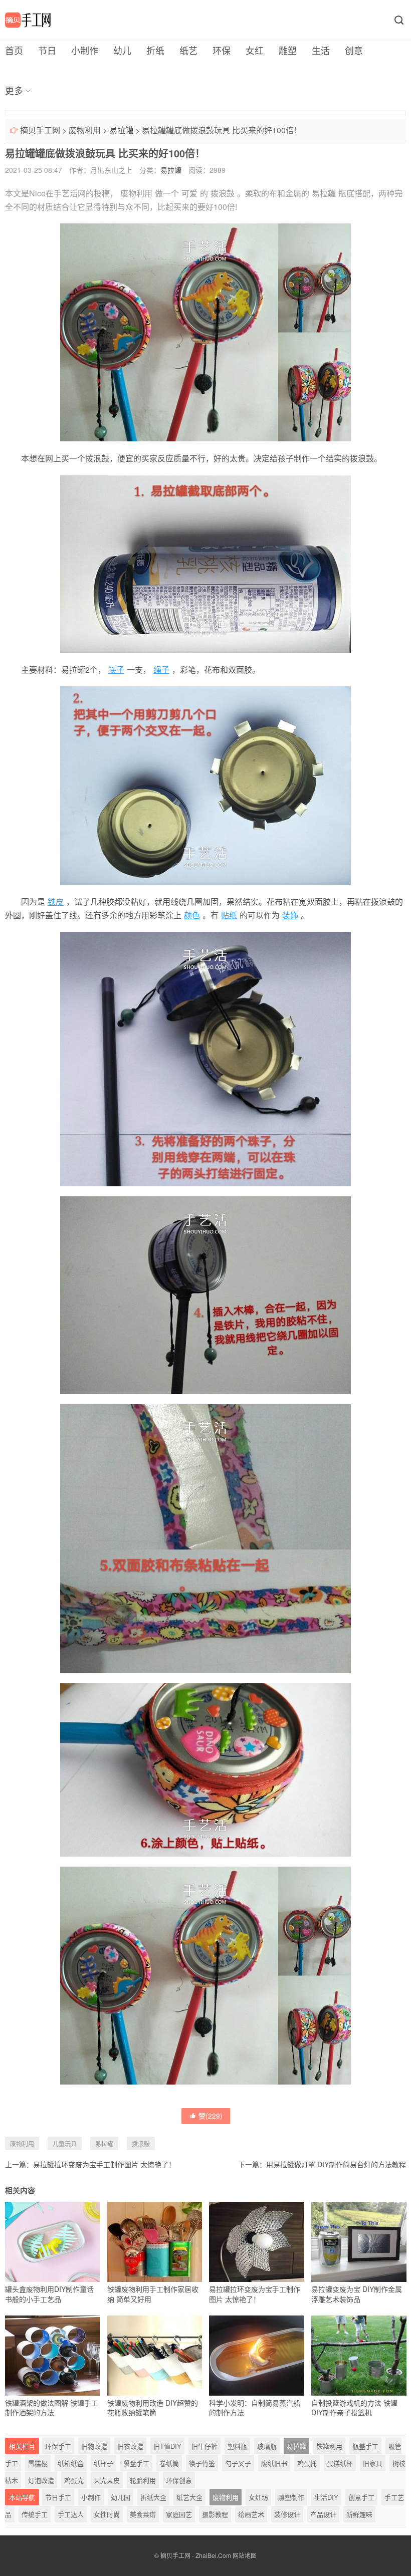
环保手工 (58, 2446)
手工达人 (71, 2514)
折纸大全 (153, 2497)
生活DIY (326, 2497)
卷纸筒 (169, 2463)
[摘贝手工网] (28, 20)
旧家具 (373, 2463)
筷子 (116, 670)
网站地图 (245, 2555)
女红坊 (258, 2497)
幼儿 (122, 50)
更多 (14, 90)
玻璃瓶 (267, 2446)
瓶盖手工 (365, 2446)
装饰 (290, 915)
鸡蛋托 (307, 2463)
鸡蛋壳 (74, 2480)
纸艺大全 (189, 2497)
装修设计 (287, 2514)
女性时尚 (107, 2514)
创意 (354, 50)
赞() (211, 2116)
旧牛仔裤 (204, 2446)
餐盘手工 (136, 2463)
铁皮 (56, 901)
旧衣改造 (130, 2446)
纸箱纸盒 (71, 2463)
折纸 (155, 50)
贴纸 (229, 915)
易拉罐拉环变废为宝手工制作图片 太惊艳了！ (104, 2164)
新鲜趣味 (359, 2514)
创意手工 (361, 2497)
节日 (47, 50)
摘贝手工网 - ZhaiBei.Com (196, 2555)
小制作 (85, 50)
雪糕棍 (38, 2463)
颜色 (192, 915)
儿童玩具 (65, 2143)
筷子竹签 (202, 2463)
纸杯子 (104, 2463)
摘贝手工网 (40, 130)
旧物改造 (94, 2446)
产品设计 (323, 2514)
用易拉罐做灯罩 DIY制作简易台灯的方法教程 (336, 2164)
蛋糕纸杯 (340, 2463)
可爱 (189, 193)
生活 (321, 50)
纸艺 (188, 50)
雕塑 (288, 50)
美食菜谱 (143, 2514)
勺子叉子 (238, 2463)
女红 (255, 50)
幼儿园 (121, 2497)
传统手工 (35, 2514)
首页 (14, 50)
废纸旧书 (274, 2463)
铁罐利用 (329, 2446)
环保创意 (179, 2480)
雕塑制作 (291, 2497)
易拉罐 (121, 130)
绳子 (161, 670)
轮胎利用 (143, 2480)
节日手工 (58, 2497)
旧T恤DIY (167, 2446)
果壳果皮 (107, 2480)
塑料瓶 (237, 2446)
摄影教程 (215, 2514)
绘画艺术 (251, 2514)
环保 (222, 50)
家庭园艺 (179, 2514)
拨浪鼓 (223, 193)
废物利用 (85, 130)
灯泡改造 (41, 2480)
